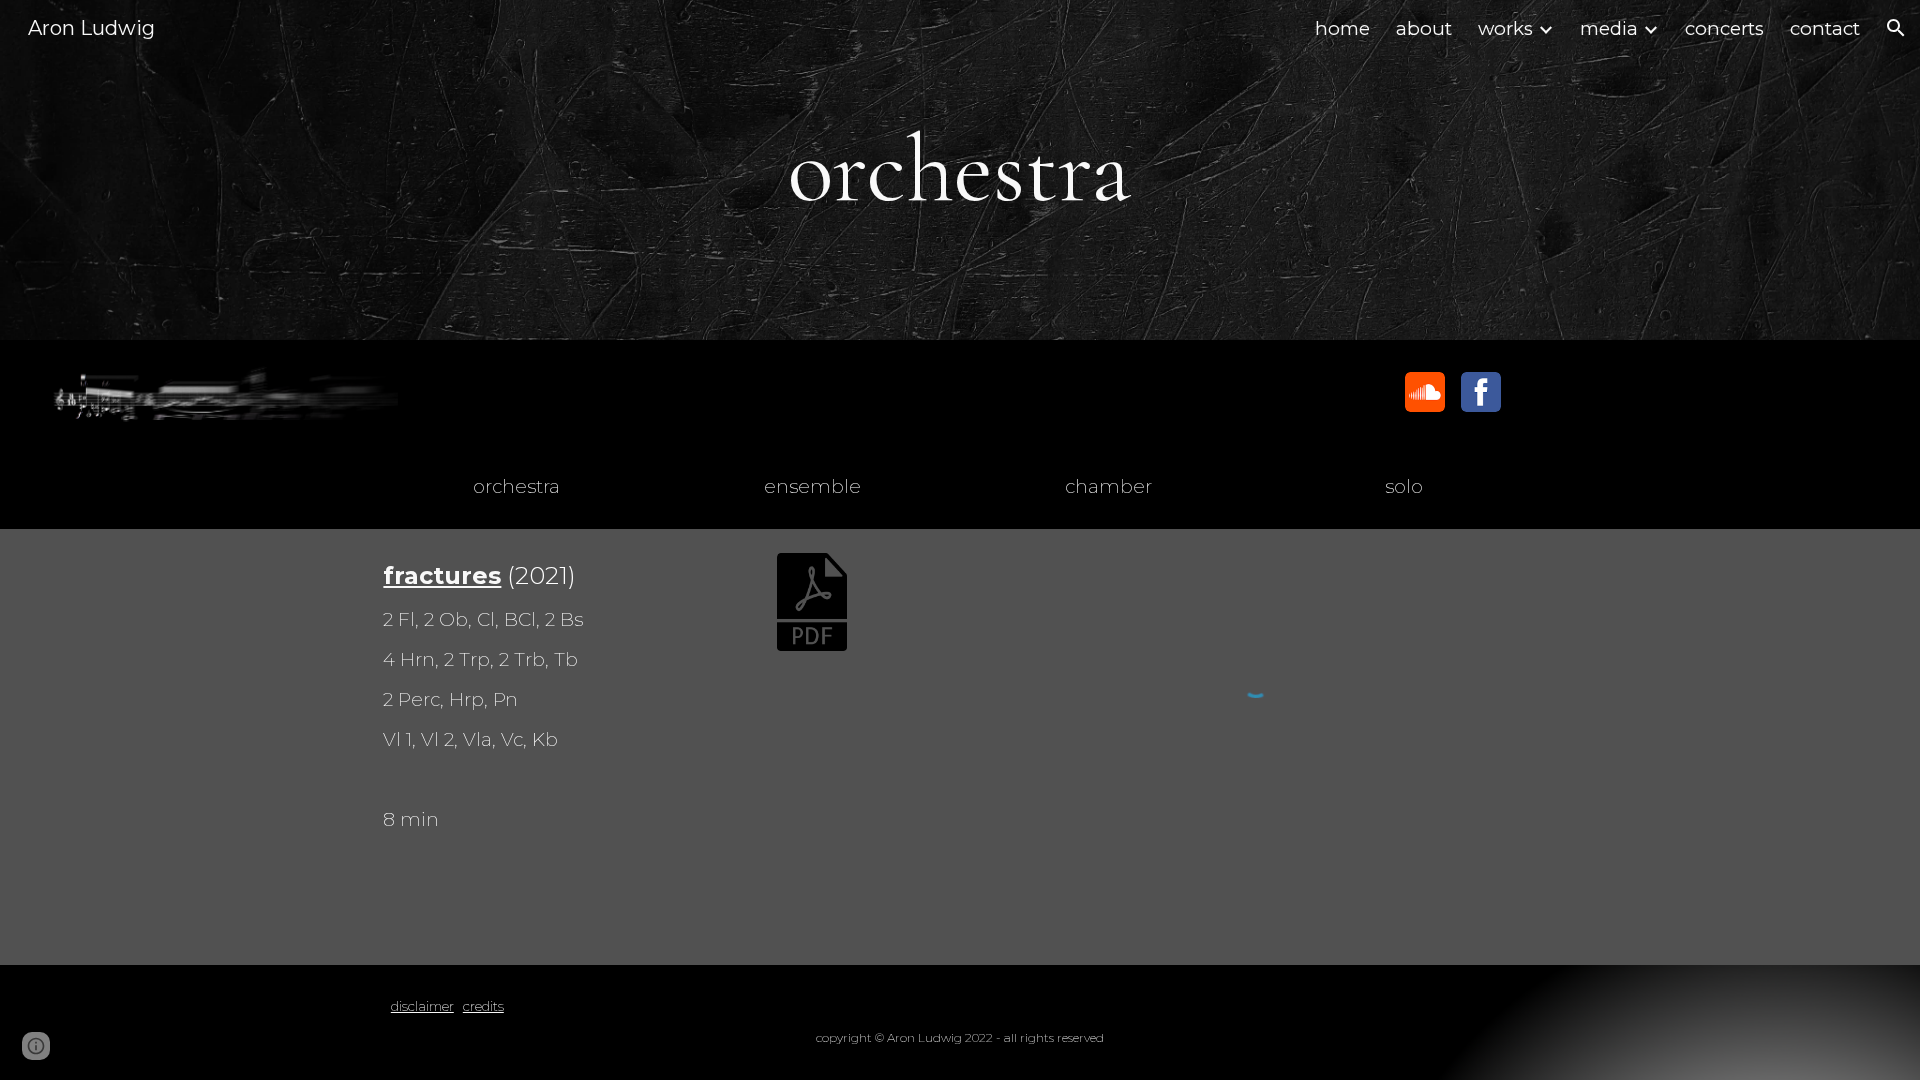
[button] (1896, 28)
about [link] (1424, 28)
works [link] (1505, 28)
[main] (960, 170)
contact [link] (1825, 28)
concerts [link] (1724, 28)
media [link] (1609, 28)
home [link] (1342, 28)
